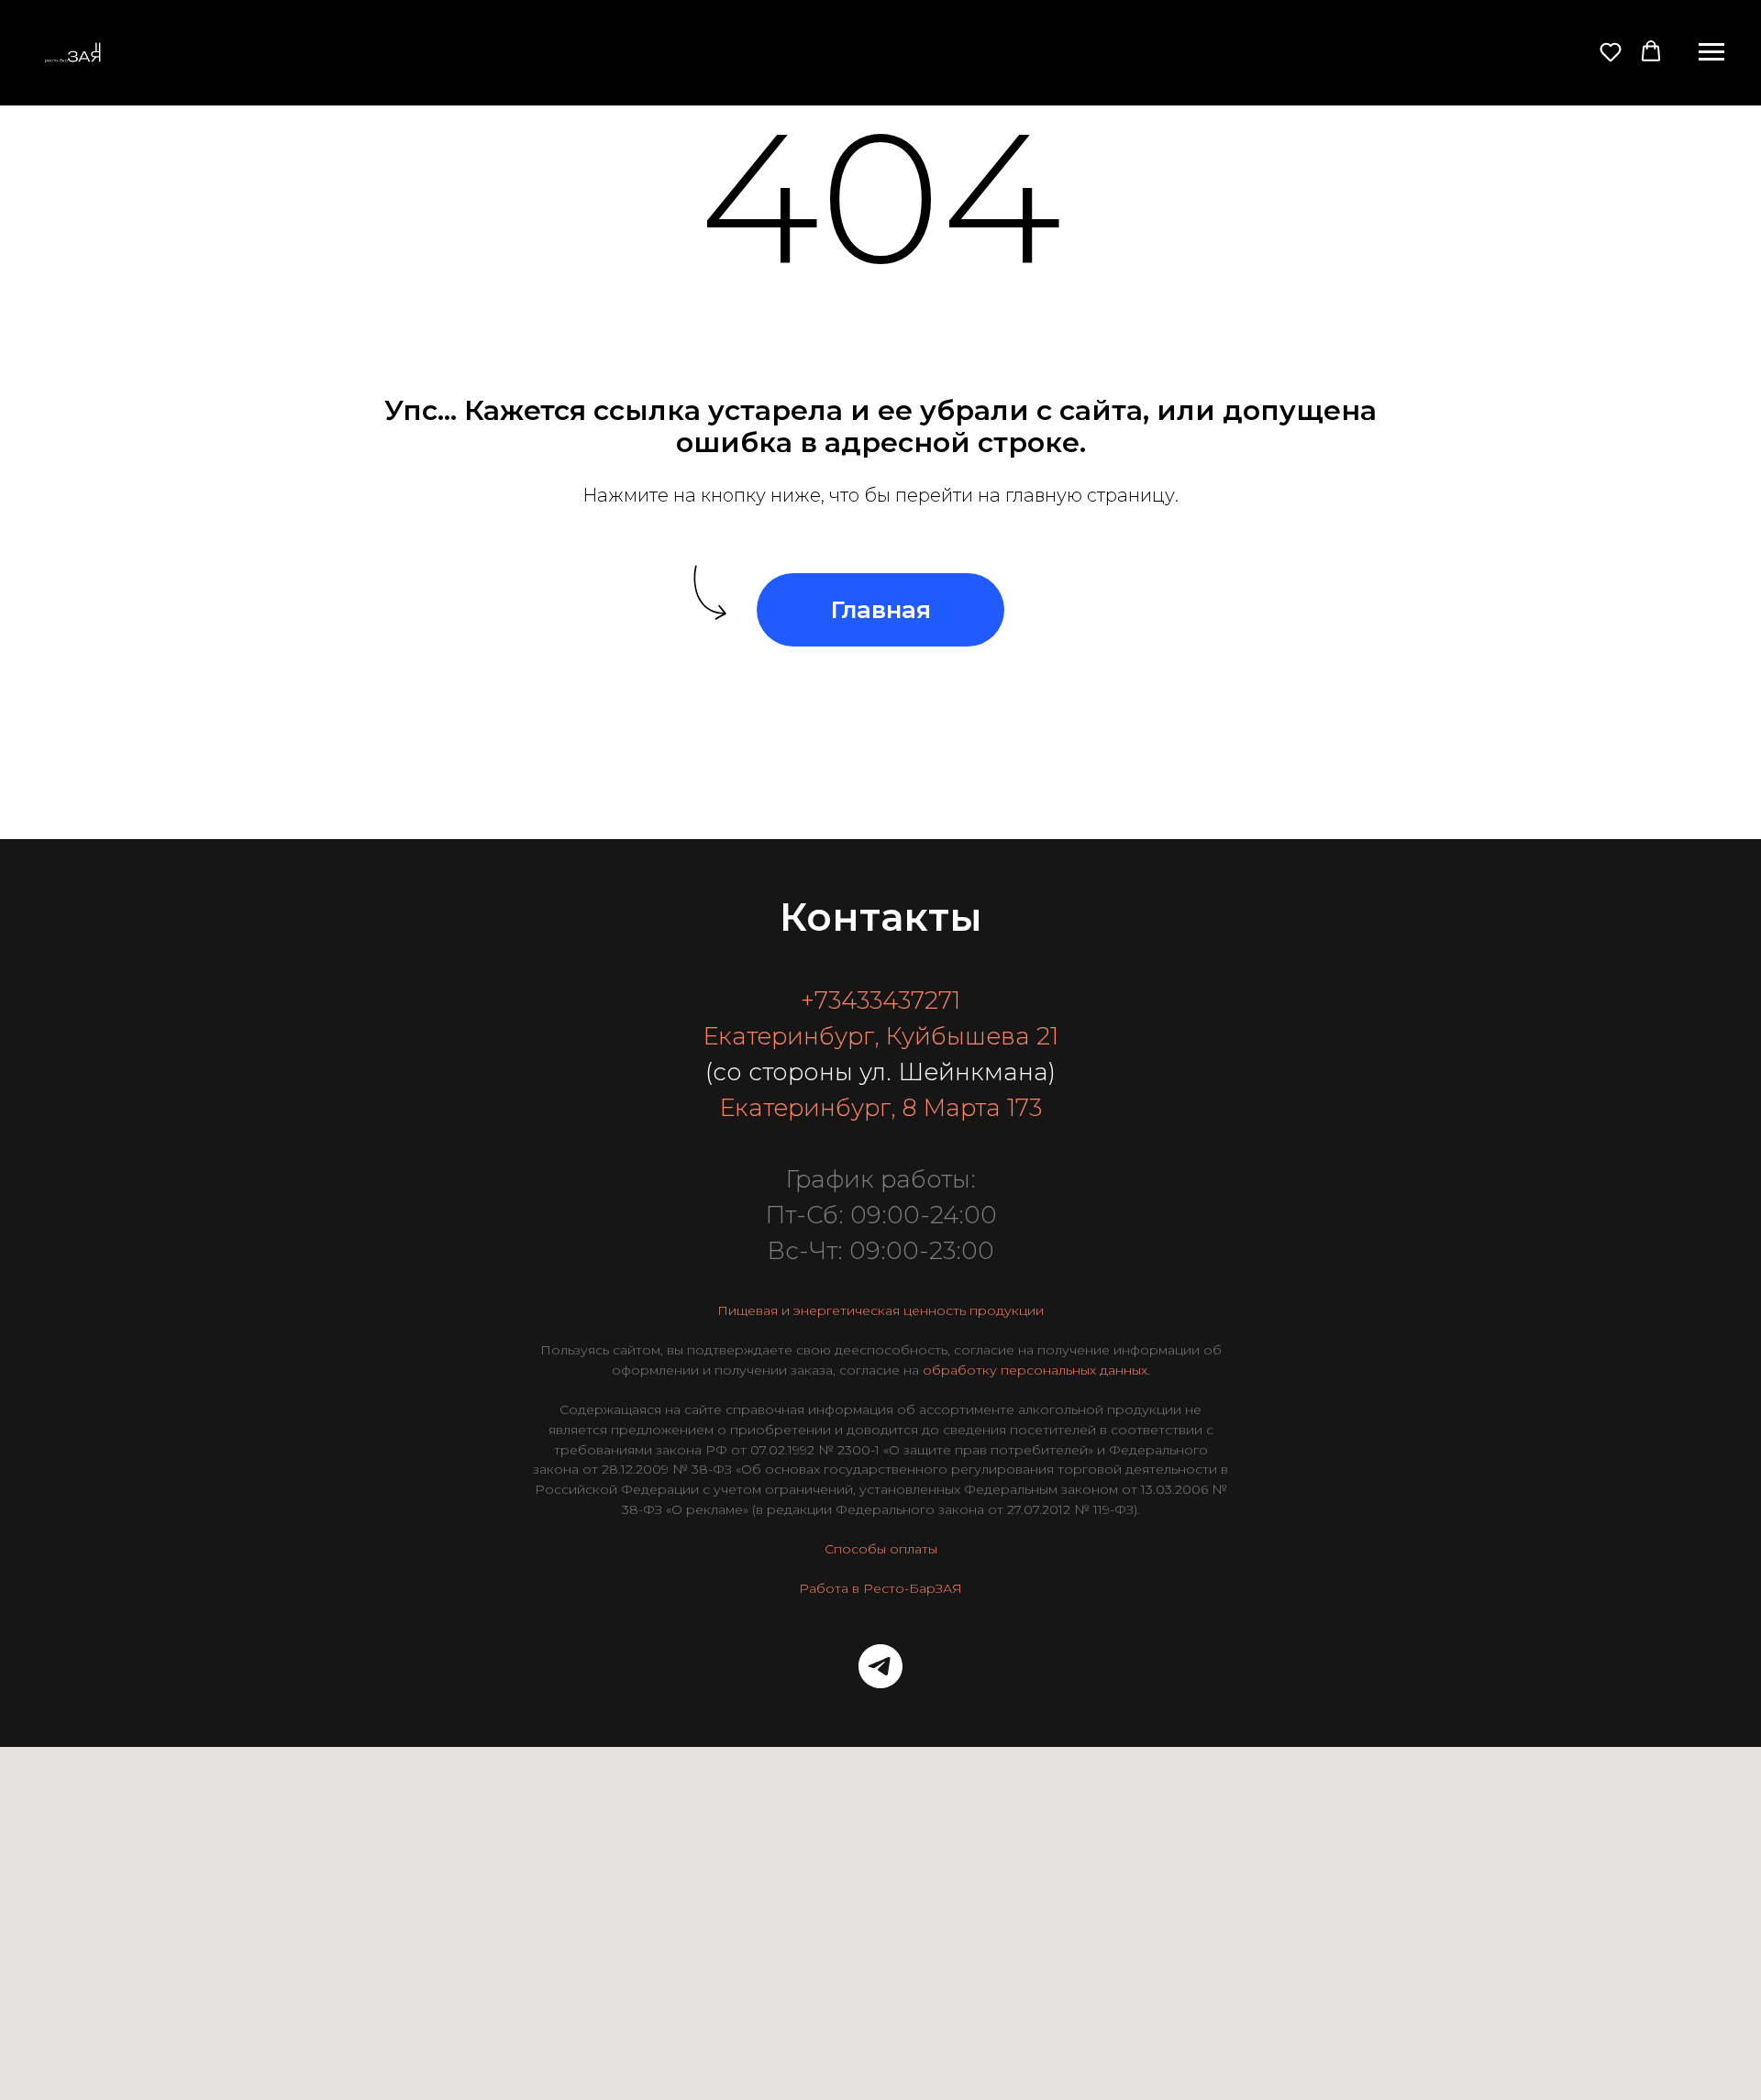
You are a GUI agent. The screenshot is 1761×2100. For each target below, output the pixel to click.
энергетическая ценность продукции (919, 1310)
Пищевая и (753, 1310)
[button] (1611, 51)
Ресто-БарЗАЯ (913, 1588)
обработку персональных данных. (1036, 1370)
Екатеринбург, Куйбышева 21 (880, 1036)
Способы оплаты (881, 1549)
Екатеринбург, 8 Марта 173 (880, 1108)
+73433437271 (880, 1000)
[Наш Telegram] (880, 1666)
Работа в (829, 1588)
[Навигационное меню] (1711, 52)
